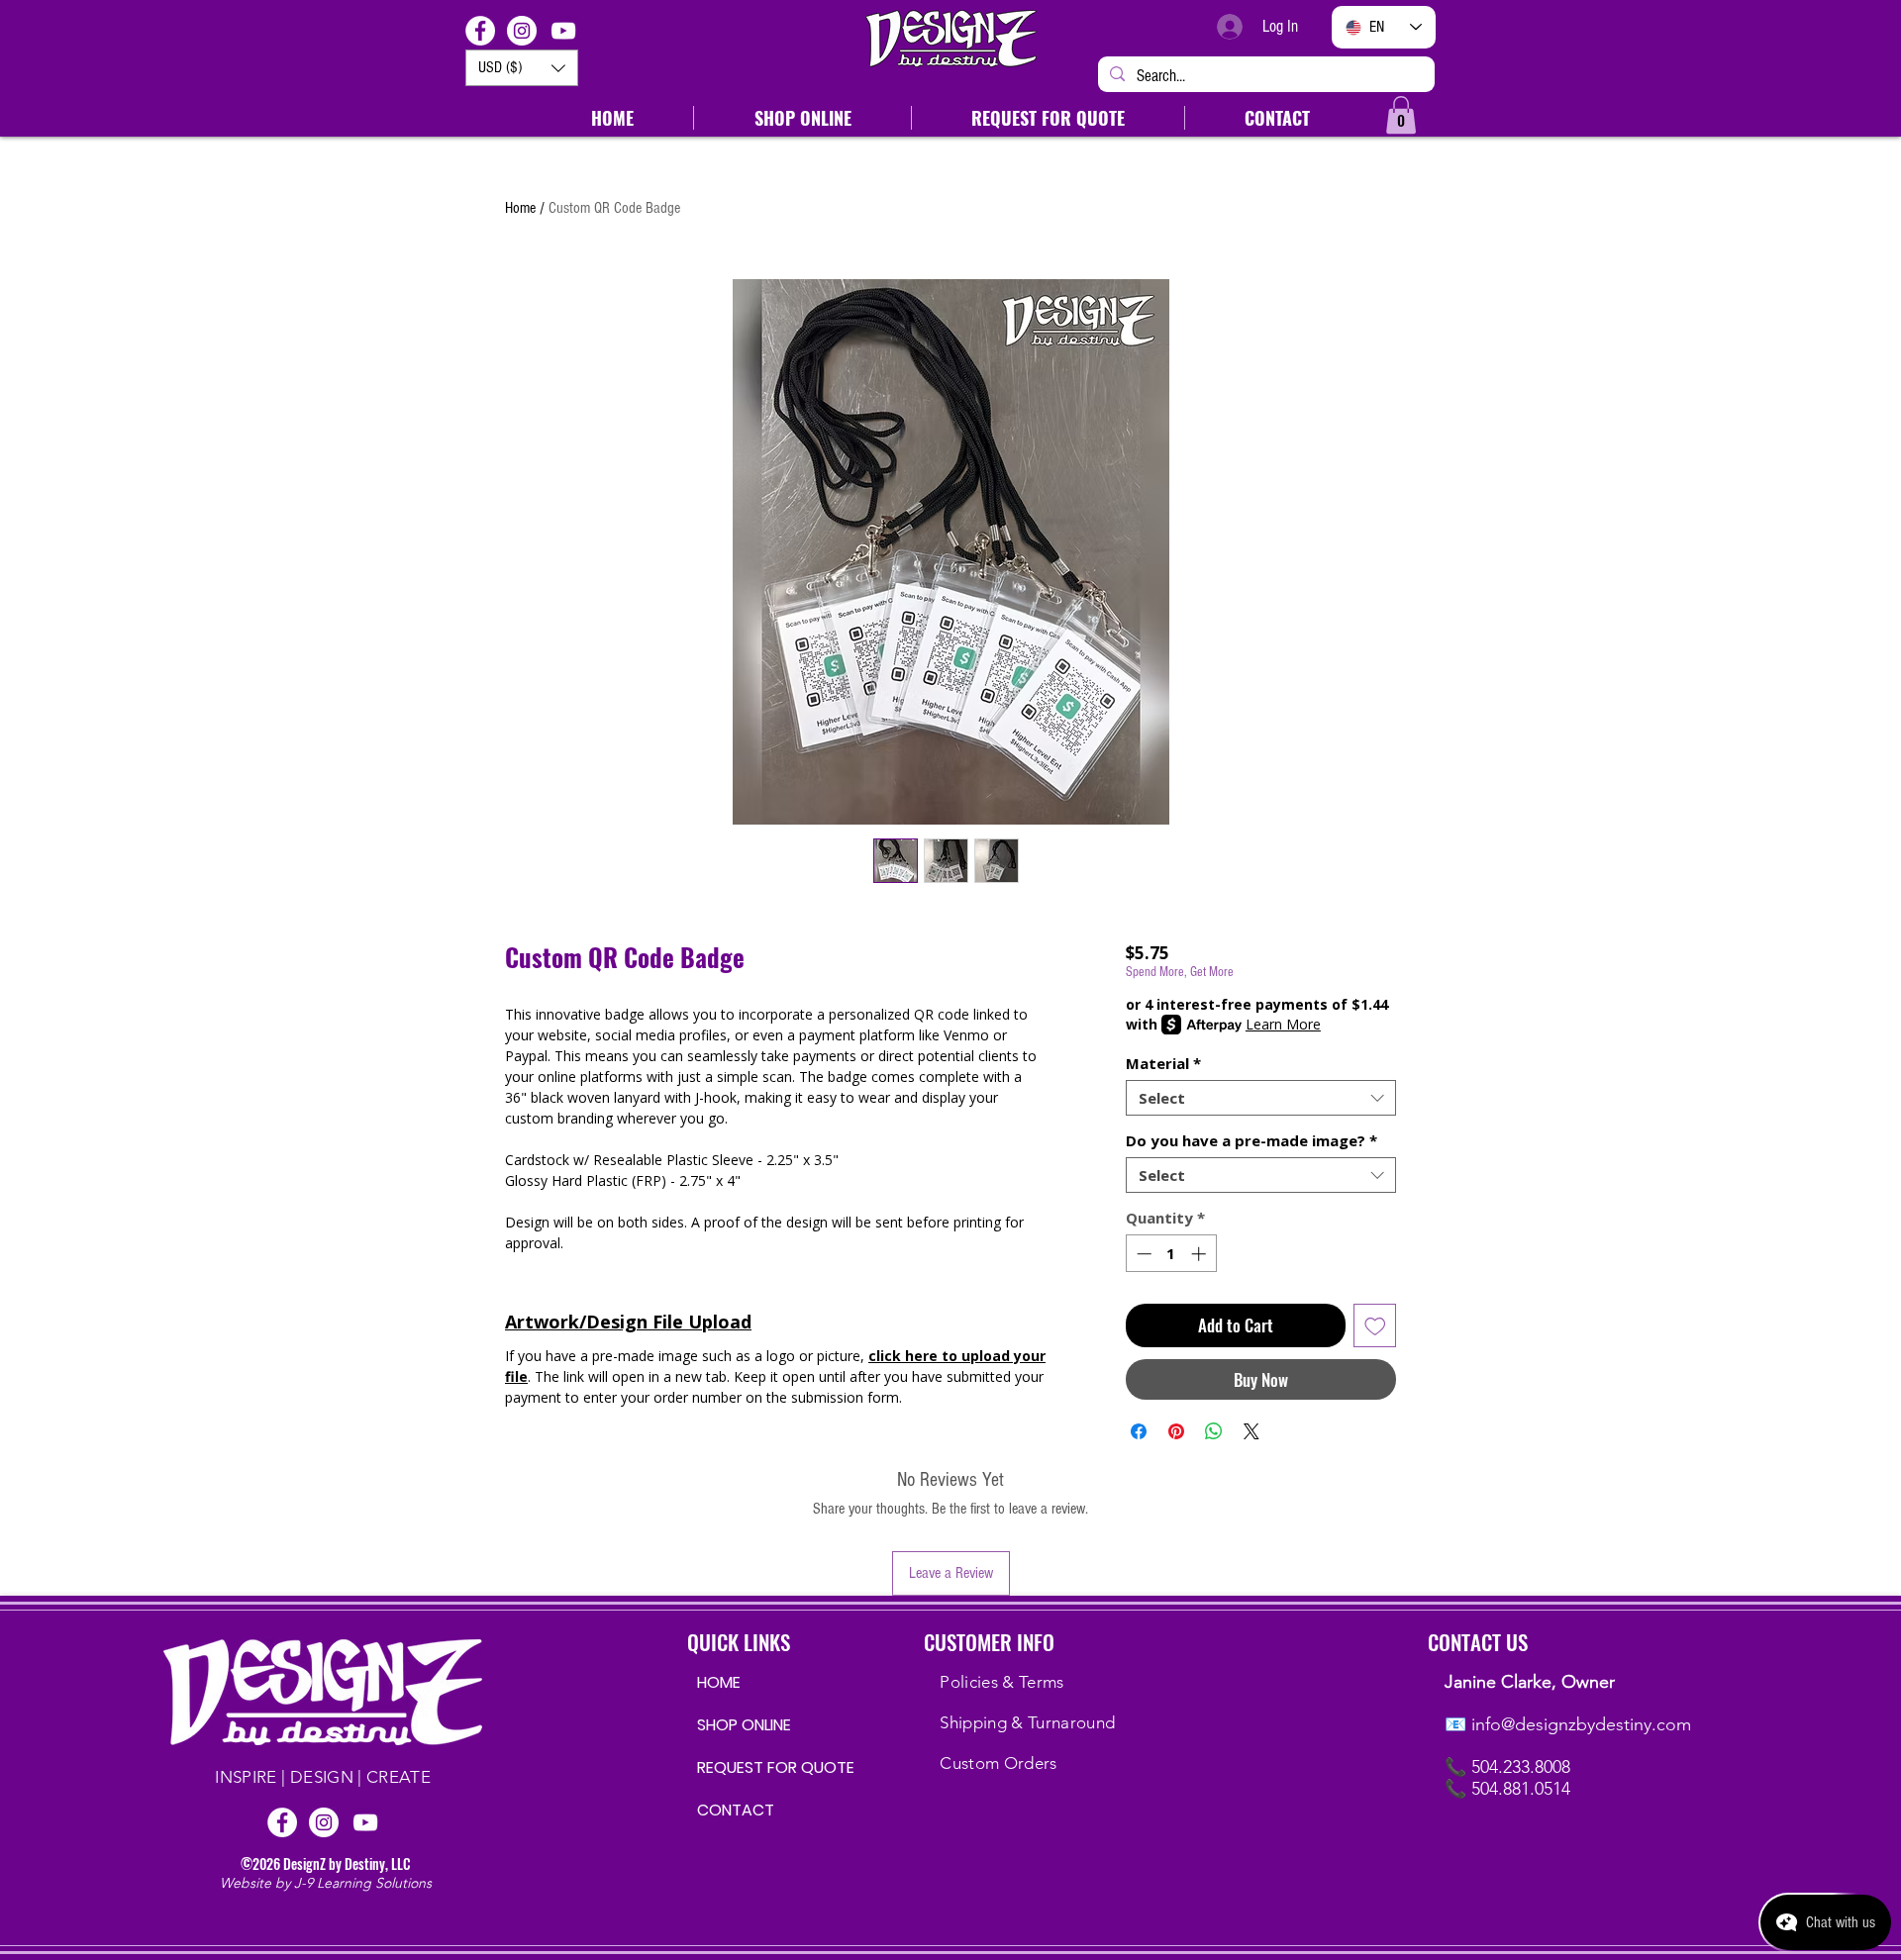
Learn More (1283, 1024)
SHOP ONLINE (744, 1725)
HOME (719, 1682)
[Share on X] (1251, 1431)
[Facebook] (480, 31)
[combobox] (1261, 1098)
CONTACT (736, 1810)
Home (520, 208)
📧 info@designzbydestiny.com (1568, 1724)
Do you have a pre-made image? (1251, 1140)
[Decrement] (1142, 1254)
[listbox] (522, 68)
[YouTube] (563, 31)
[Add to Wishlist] (1375, 1325)
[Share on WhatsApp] (1214, 1431)
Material (1163, 1063)
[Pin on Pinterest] (1176, 1431)
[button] (522, 68)
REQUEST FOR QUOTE (759, 1767)
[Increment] (1201, 1254)
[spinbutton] (1171, 1254)
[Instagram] (522, 31)
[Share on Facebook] (1139, 1431)
